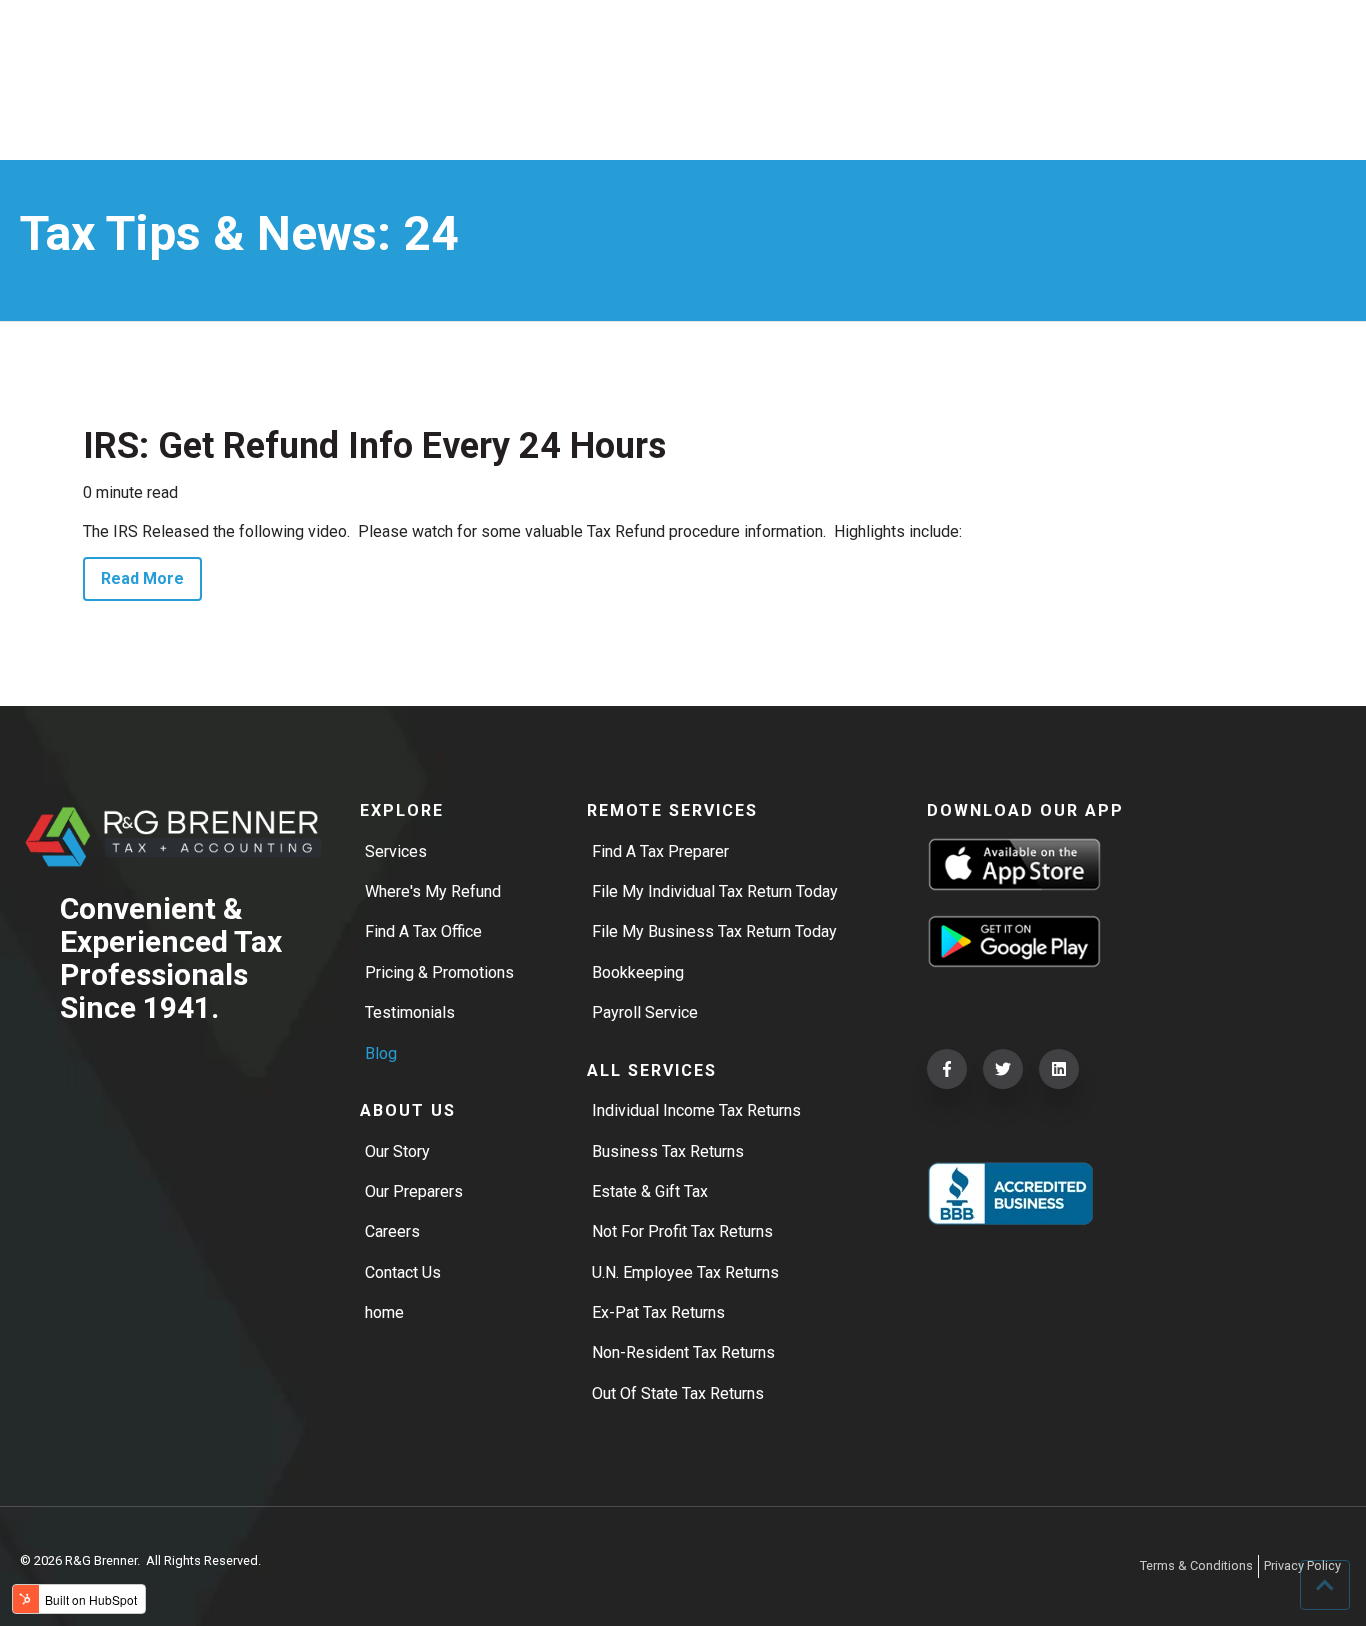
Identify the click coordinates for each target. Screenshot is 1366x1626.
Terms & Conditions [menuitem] (1196, 1565)
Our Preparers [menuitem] (414, 1191)
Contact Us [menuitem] (403, 1272)
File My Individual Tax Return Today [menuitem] (715, 891)
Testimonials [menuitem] (410, 1012)
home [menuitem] (384, 1312)
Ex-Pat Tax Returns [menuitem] (658, 1312)
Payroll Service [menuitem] (645, 1012)
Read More (142, 578)
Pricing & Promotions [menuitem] (439, 972)
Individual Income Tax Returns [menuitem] (696, 1110)
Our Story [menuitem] (397, 1151)
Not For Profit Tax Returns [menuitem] (682, 1231)
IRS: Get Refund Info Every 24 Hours (374, 446)
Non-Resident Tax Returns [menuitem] (683, 1352)
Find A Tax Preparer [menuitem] (660, 851)
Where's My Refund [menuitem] (433, 891)
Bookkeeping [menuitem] (638, 972)
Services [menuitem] (396, 851)
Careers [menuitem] (392, 1231)
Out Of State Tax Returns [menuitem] (678, 1393)
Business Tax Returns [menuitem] (668, 1151)
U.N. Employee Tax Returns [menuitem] (685, 1272)
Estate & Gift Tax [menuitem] (650, 1191)
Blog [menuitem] (381, 1053)
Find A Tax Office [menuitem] (423, 931)
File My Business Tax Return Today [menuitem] (714, 931)
